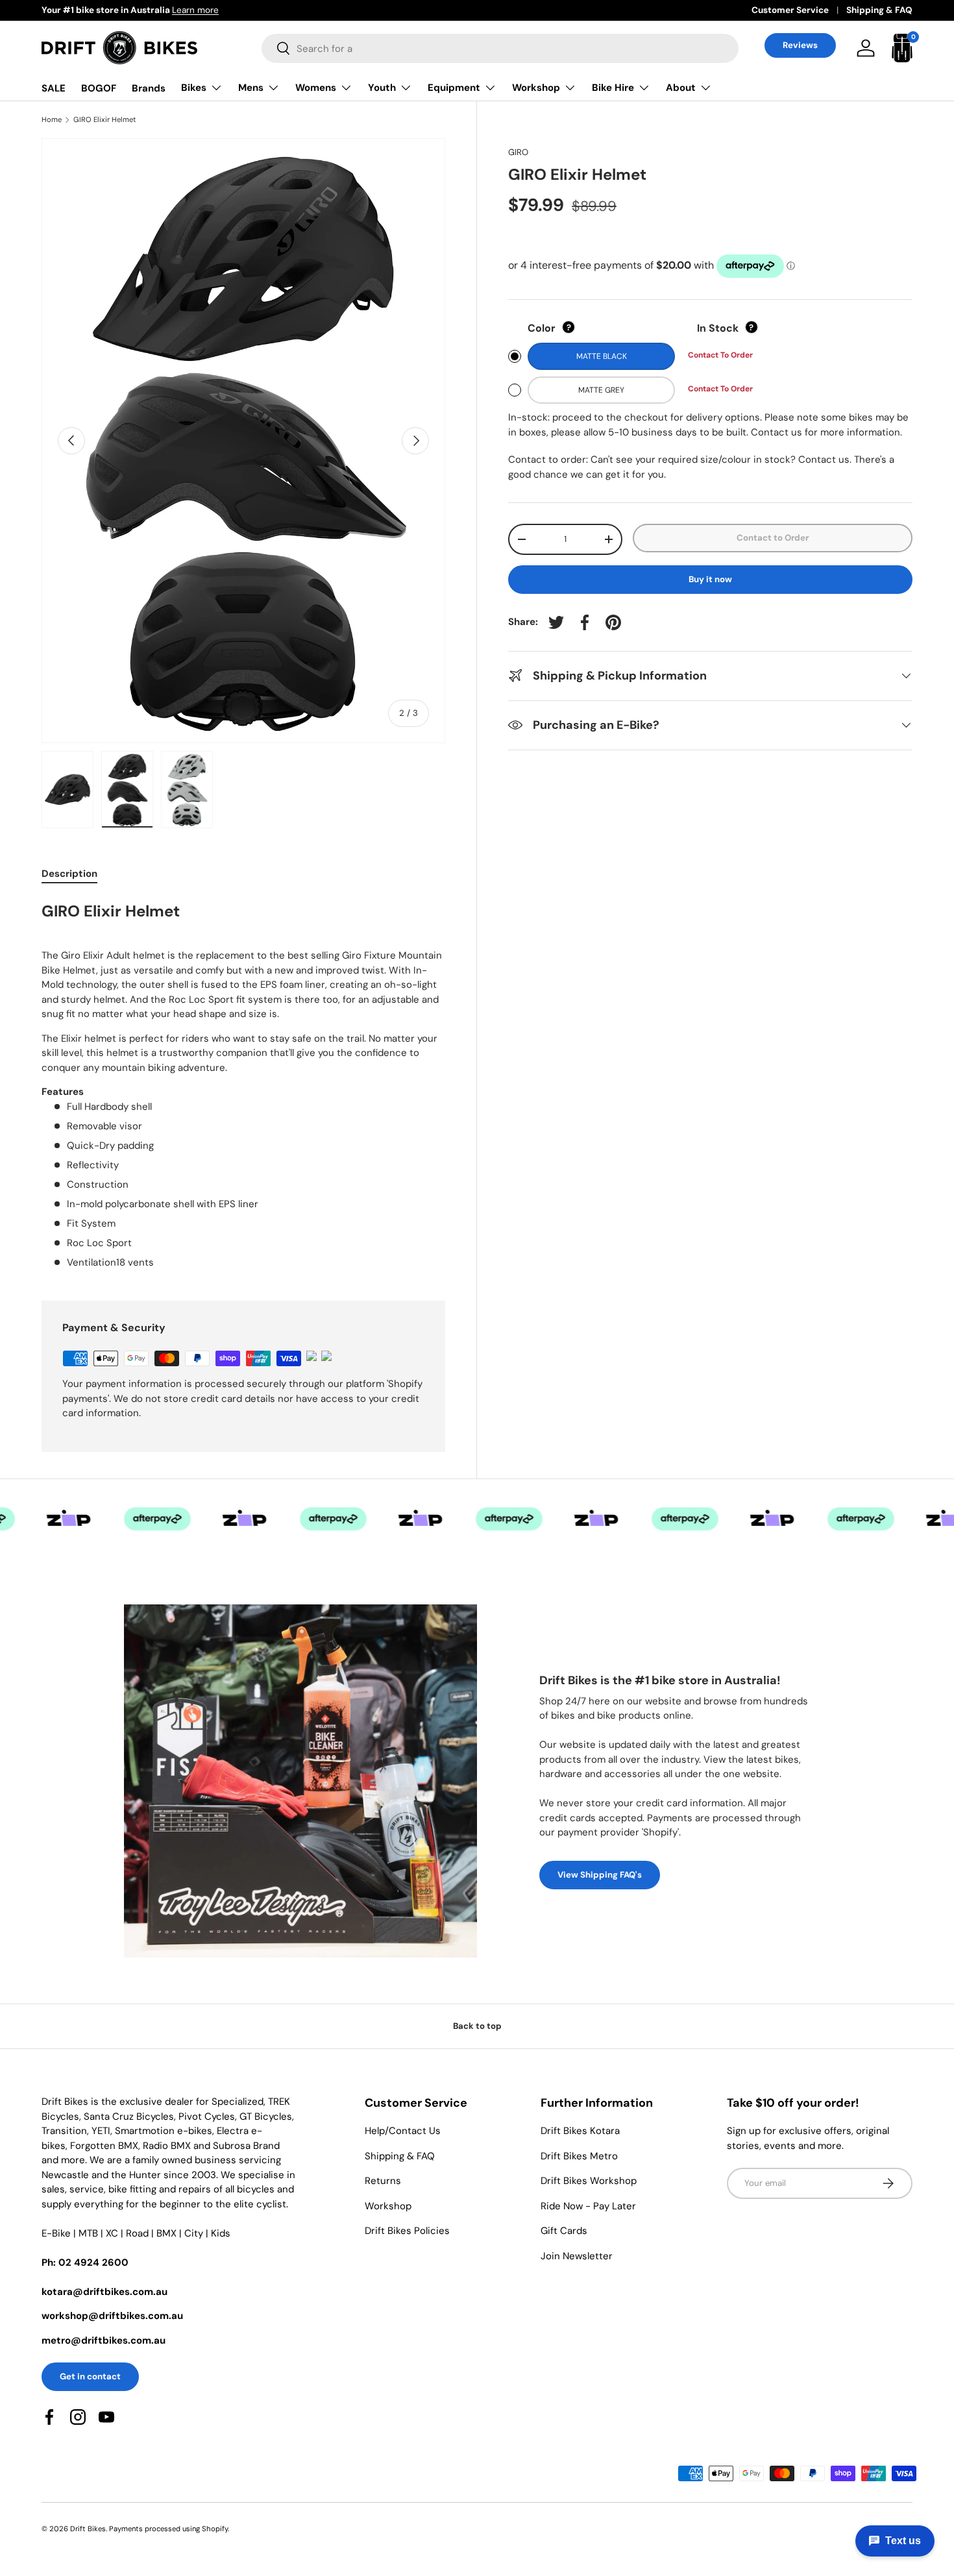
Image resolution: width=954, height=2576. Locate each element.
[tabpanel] (243, 1084)
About (681, 88)
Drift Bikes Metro (579, 2156)
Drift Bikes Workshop (589, 2181)
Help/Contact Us (403, 2131)
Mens (251, 88)
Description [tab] (69, 874)
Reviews (800, 45)
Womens (316, 88)
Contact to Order (773, 538)
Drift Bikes (88, 2529)
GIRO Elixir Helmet (105, 120)
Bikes (194, 88)
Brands (149, 88)
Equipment (454, 88)
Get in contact (90, 2376)
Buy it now (710, 579)
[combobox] (500, 48)
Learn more (195, 10)
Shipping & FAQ (879, 10)
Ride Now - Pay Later (588, 2206)
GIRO (518, 152)
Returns (383, 2181)
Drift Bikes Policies (407, 2231)
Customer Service (790, 10)
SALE (54, 88)
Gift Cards (564, 2231)
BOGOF (99, 88)
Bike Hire (613, 88)
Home (52, 120)
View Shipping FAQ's (600, 1875)
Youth (382, 88)
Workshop (536, 88)
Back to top (477, 2026)
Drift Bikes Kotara (580, 2131)
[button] (902, 48)
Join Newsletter (577, 2256)
